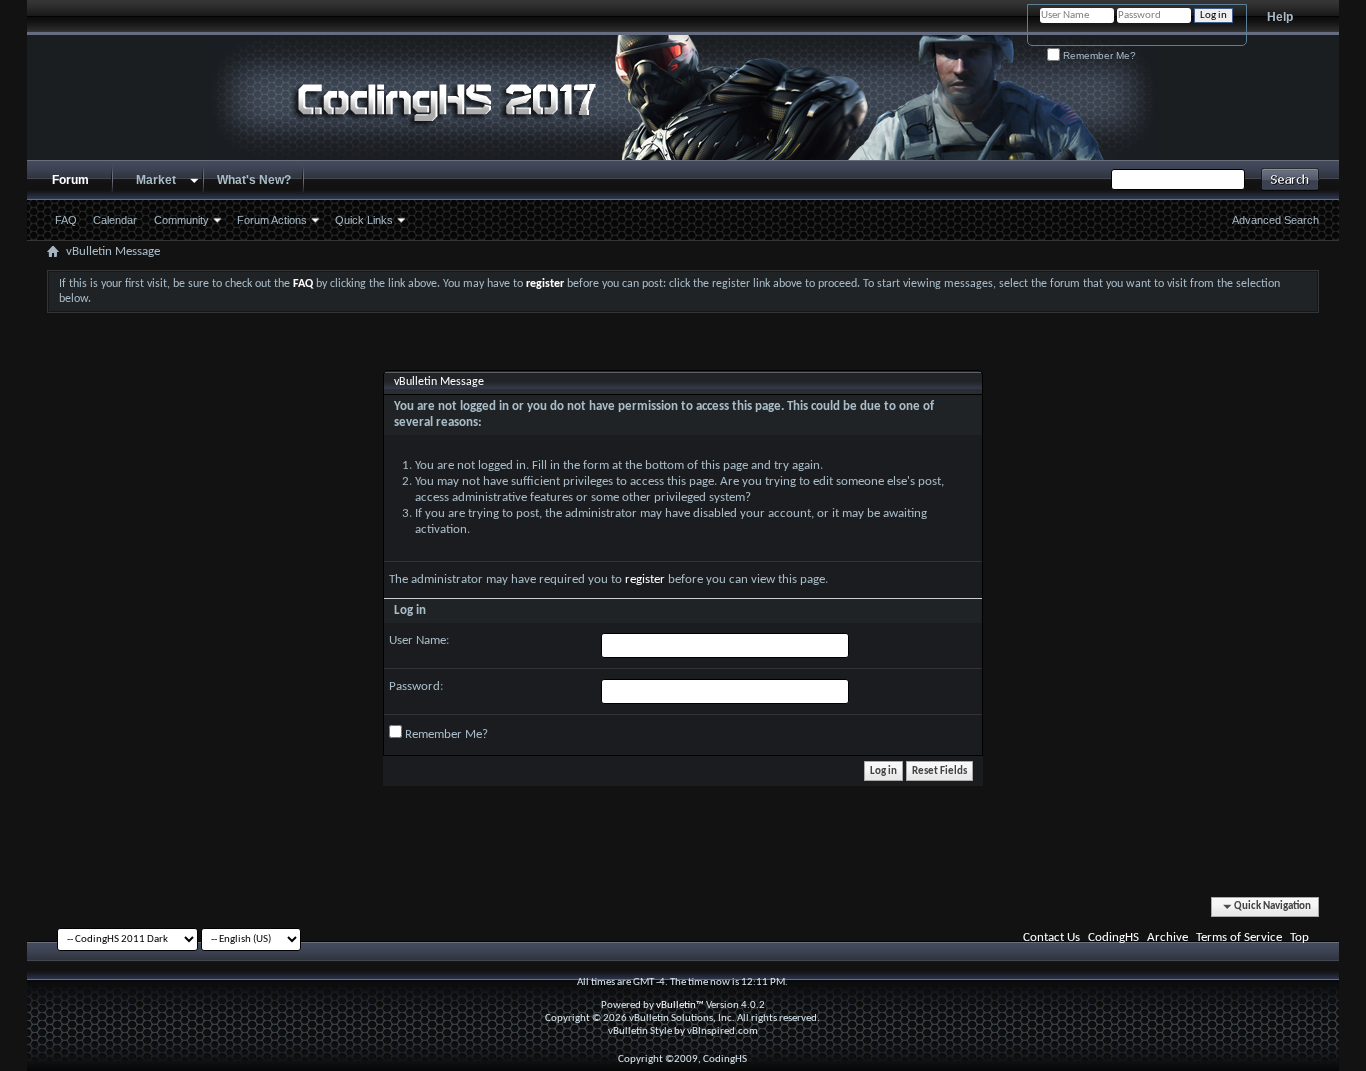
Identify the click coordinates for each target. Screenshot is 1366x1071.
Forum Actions (272, 220)
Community (181, 220)
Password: (416, 686)
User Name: (419, 640)
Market (156, 180)
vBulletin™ (680, 1005)
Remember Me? (1098, 55)
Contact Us (1051, 937)
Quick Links (364, 220)
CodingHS (1113, 937)
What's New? (254, 180)
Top (1299, 937)
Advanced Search (1275, 220)
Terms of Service (1239, 937)
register (645, 579)
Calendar (115, 220)
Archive (1167, 937)
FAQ (66, 220)
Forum (70, 180)
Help (1280, 17)
